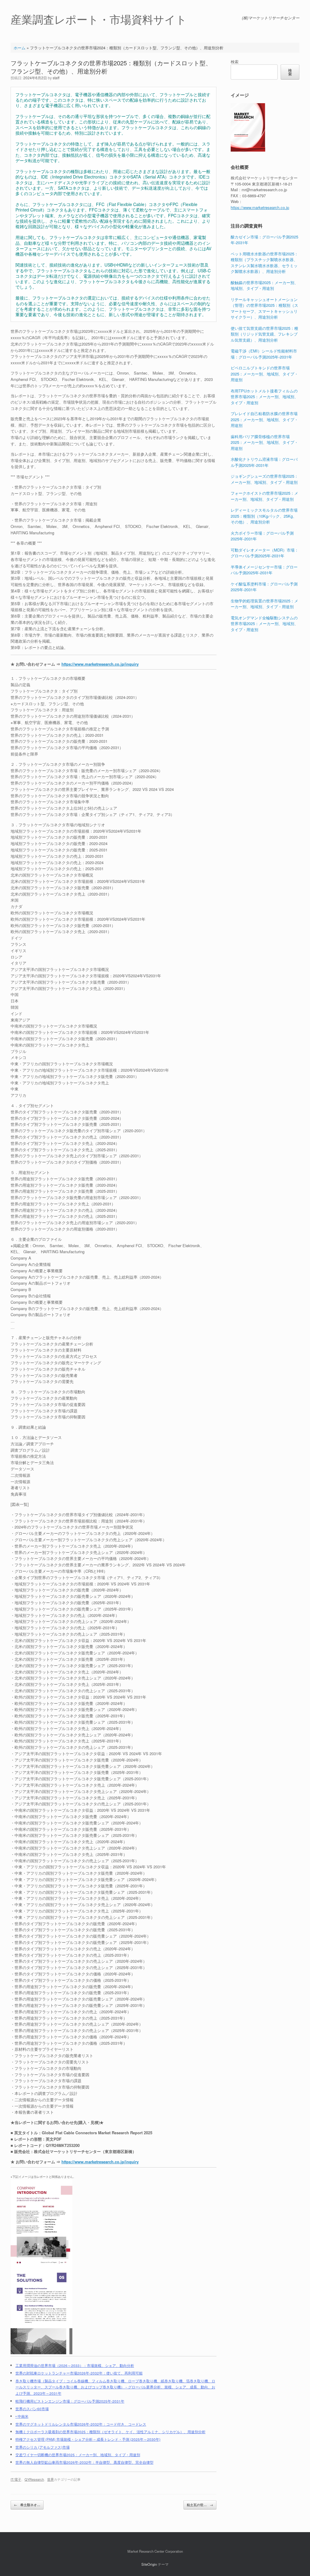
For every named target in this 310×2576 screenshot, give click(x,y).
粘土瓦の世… (200, 2505)
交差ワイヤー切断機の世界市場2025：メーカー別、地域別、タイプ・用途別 (78, 2455)
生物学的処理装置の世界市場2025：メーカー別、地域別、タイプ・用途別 (264, 604)
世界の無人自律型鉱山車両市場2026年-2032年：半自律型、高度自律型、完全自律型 (84, 2462)
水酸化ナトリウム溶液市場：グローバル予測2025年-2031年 (264, 462)
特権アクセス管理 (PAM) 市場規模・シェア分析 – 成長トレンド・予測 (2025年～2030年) (88, 2439)
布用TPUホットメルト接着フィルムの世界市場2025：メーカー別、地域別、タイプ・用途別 (264, 397)
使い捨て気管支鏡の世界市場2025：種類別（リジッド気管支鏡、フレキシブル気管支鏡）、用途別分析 (264, 334)
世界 (51, 2479)
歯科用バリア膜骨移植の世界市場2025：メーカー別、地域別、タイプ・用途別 (264, 442)
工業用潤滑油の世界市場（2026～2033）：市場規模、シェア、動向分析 (75, 2365)
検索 (235, 62)
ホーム (20, 48)
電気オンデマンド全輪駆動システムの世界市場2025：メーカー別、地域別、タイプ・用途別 (264, 624)
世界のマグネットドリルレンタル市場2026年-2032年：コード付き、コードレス (81, 2424)
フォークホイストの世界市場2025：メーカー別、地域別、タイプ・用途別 (264, 496)
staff (56, 78)
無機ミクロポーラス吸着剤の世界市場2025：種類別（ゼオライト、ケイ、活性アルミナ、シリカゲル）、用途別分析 (110, 2432)
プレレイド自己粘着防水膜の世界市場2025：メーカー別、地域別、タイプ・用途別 (264, 419)
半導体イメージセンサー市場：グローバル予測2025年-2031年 (264, 570)
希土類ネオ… (27, 2505)
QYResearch (34, 2479)
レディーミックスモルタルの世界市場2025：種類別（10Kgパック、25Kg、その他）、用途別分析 (264, 516)
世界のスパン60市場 (32, 2409)
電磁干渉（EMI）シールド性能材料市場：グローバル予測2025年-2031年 (264, 354)
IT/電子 (16, 2479)
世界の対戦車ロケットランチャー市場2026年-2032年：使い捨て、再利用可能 (79, 2373)
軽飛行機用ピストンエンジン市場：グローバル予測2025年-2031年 (70, 2401)
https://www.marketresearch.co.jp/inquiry (100, 664)
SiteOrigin (149, 2564)
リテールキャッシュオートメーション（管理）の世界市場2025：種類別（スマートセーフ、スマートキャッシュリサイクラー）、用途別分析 (264, 308)
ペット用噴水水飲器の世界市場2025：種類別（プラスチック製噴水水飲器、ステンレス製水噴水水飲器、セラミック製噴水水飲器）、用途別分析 (264, 263)
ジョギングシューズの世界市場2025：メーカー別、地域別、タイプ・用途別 (264, 479)
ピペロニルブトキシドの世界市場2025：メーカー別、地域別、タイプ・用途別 (264, 374)
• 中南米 (22, 2416)
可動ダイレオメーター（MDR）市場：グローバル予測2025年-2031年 (265, 553)
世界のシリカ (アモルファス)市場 (43, 2447)
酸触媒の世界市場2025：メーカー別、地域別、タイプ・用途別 (264, 285)
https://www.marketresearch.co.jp (260, 207)
